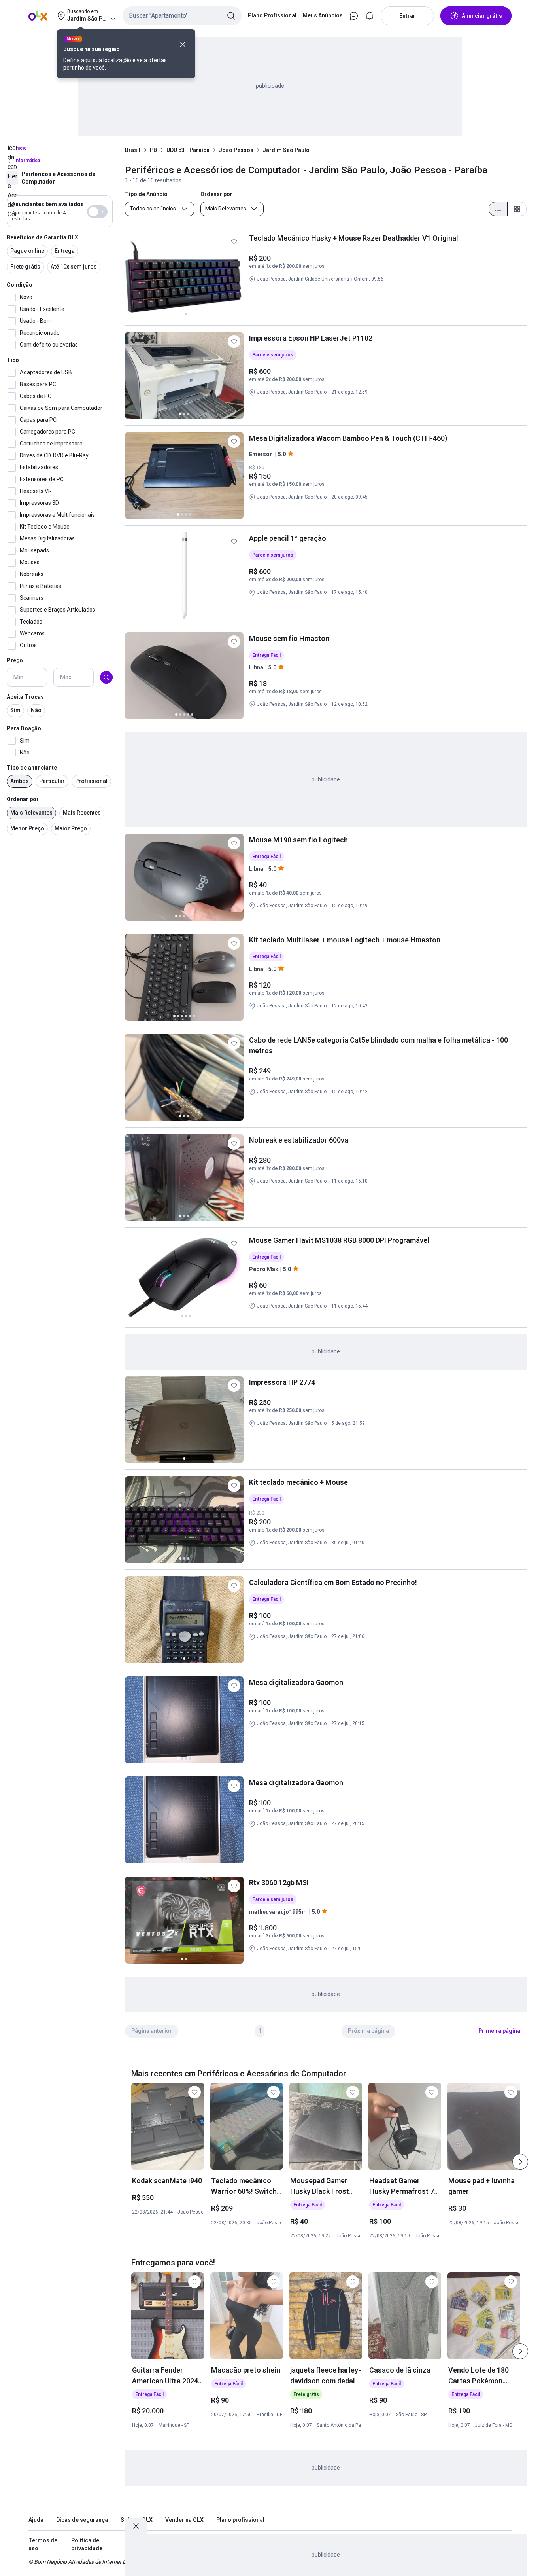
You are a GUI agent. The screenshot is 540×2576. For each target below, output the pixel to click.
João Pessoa (236, 150)
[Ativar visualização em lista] (498, 209)
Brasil (133, 150)
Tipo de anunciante (32, 768)
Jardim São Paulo (286, 150)
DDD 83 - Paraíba (188, 150)
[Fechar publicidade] (136, 2526)
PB (153, 150)
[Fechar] (183, 44)
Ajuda (36, 2520)
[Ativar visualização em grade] (517, 209)
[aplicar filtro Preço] (106, 677)
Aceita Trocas (25, 697)
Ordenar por (23, 799)
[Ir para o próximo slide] (520, 2162)
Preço (15, 661)
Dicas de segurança (82, 2520)
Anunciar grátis (482, 16)
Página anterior (152, 2031)
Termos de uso (43, 2544)
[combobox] (182, 16)
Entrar (407, 16)
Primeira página (499, 2031)
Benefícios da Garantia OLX (42, 237)
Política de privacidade (87, 2544)
